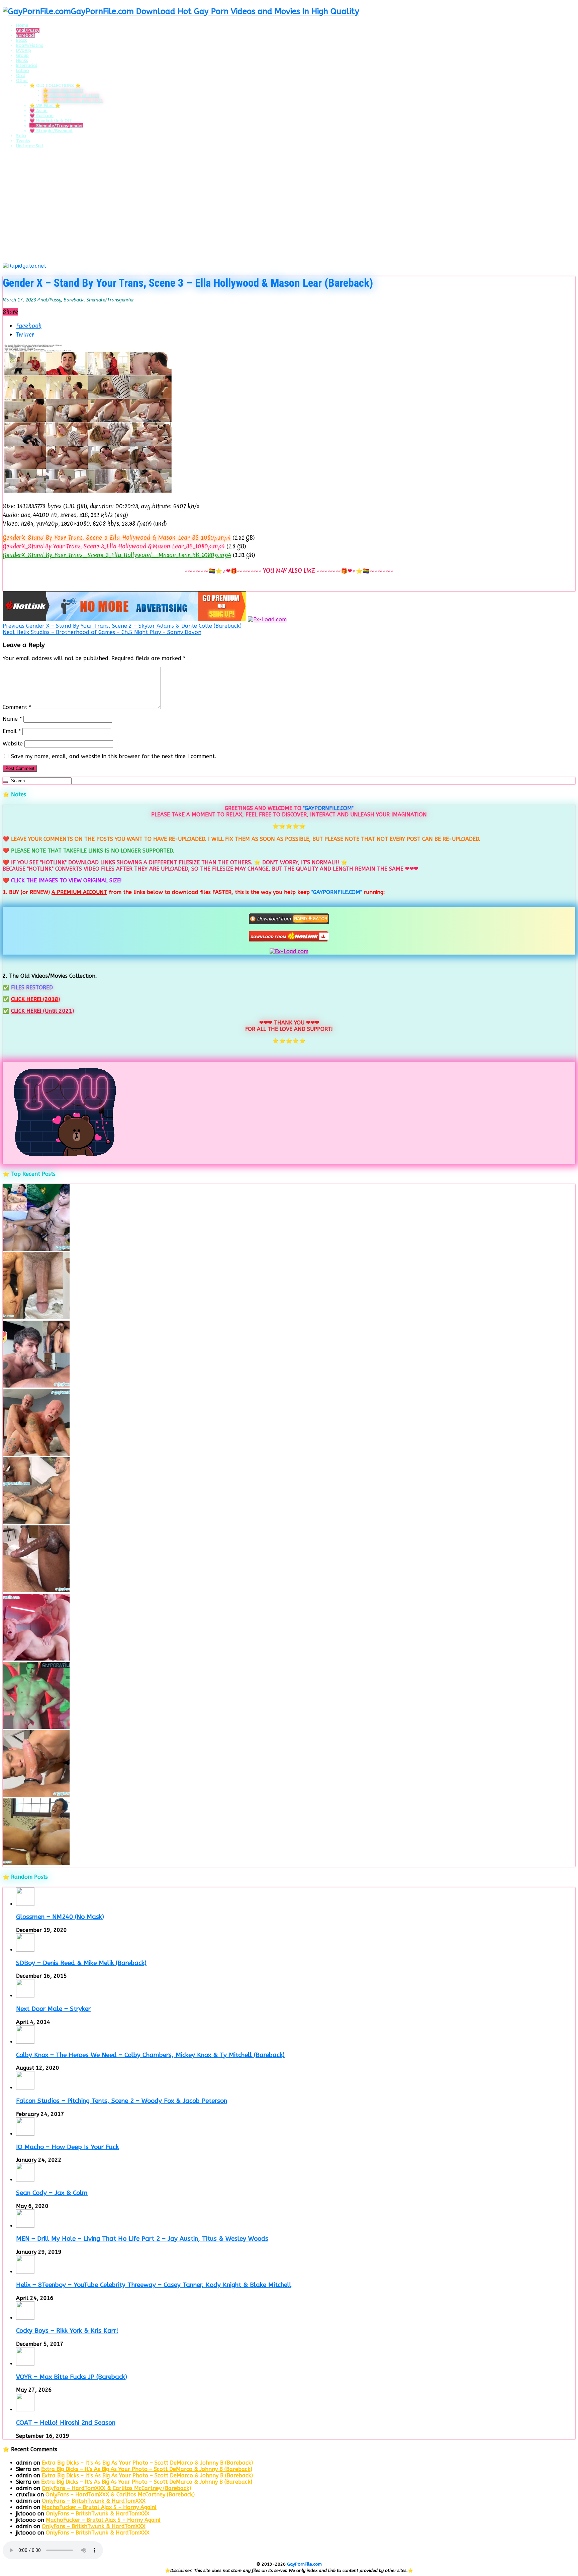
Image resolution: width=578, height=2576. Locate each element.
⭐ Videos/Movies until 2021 (73, 101)
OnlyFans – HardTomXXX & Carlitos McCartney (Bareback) (116, 2488)
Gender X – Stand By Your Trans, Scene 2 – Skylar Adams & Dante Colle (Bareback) (122, 626)
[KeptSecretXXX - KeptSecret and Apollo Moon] (36, 1249)
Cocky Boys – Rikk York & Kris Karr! (67, 2331)
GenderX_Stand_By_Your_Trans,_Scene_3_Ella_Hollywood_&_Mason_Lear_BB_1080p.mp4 (117, 538)
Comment (17, 707)
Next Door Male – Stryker (53, 2009)
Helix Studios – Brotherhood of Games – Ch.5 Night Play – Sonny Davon (102, 632)
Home (22, 25)
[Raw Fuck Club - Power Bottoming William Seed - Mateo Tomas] (36, 1659)
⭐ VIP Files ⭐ (45, 106)
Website (13, 744)
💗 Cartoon (41, 116)
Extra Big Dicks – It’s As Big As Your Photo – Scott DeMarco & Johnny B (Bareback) (147, 2463)
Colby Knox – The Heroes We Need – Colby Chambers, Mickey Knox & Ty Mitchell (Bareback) (150, 2055)
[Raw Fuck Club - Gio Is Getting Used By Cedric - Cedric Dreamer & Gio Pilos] (36, 1795)
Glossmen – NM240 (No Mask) (60, 1917)
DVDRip (24, 50)
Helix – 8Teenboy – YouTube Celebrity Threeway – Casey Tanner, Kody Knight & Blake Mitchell (154, 2285)
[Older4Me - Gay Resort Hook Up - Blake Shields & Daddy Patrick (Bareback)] (36, 1454)
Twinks (23, 141)
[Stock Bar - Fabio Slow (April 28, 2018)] (36, 1727)
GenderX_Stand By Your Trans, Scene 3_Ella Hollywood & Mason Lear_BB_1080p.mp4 (114, 546)
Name (12, 719)
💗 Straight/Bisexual (51, 131)
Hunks (22, 60)
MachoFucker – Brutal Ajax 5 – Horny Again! (99, 2507)
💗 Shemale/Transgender (56, 126)
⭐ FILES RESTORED (63, 91)
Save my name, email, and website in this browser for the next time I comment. (114, 756)
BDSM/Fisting (30, 45)
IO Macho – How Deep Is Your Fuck (67, 2147)
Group (22, 55)
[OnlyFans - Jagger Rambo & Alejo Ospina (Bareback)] (36, 1386)
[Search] (5, 782)
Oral (21, 75)
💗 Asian (38, 111)
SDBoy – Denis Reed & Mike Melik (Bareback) (81, 1963)
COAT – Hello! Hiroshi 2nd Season (66, 2423)
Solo (21, 136)
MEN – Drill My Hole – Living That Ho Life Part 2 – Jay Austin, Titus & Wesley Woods (142, 2239)
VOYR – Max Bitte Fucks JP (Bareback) (72, 2377)
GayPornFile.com (304, 2564)
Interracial (27, 65)
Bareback (26, 35)
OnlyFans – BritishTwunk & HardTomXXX (94, 2501)
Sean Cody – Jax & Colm (52, 2193)
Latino (23, 70)
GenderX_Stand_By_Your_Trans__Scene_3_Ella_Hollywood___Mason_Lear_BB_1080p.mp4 (117, 555)
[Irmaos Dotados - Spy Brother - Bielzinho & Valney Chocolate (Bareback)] (36, 1522)
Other (22, 80)
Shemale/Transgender (110, 300)
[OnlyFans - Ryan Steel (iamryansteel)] (36, 1317)
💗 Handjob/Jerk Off (51, 121)
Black (21, 40)
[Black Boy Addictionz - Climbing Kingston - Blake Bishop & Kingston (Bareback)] (36, 1590)
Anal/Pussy (28, 30)
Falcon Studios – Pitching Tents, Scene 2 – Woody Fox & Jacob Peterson (122, 2101)
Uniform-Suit (30, 146)
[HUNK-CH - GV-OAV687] (36, 1863)
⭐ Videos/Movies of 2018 (71, 96)
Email (12, 731)
